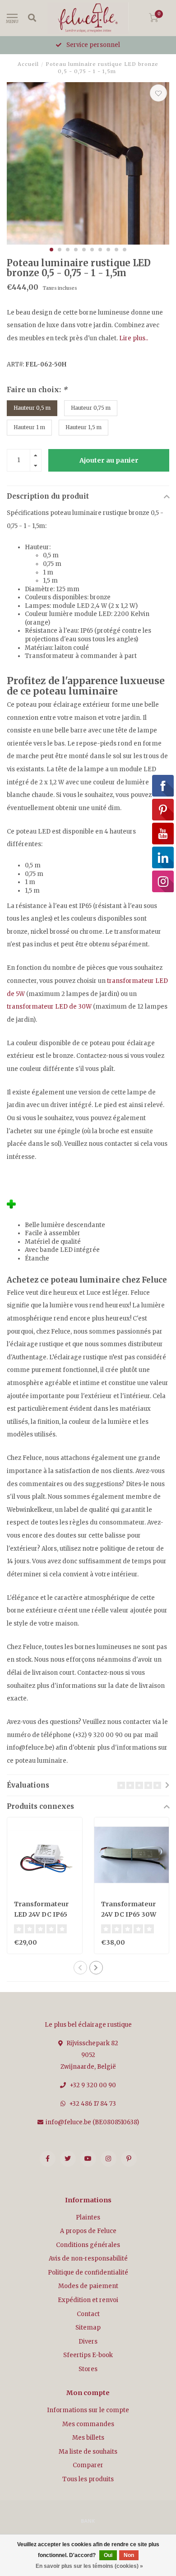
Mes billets (88, 2438)
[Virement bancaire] (88, 2520)
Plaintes (88, 2217)
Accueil (28, 64)
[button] (51, 250)
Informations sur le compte (88, 2410)
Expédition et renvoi (88, 2300)
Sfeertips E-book (88, 2355)
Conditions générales (88, 2245)
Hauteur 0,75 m (91, 408)
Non (129, 2555)
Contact (88, 2314)
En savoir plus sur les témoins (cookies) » (89, 2566)
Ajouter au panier (109, 460)
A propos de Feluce (88, 2231)
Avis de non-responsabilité (88, 2259)
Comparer (88, 2465)
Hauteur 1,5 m (83, 427)
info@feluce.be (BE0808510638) (92, 2122)
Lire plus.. (134, 338)
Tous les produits (88, 2479)
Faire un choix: (37, 390)
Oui (108, 2555)
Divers (88, 2342)
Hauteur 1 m (29, 427)
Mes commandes (88, 2424)
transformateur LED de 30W (49, 1007)
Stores (88, 2369)
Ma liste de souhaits (88, 2452)
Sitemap (88, 2328)
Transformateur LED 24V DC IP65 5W (41, 1914)
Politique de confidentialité (88, 2273)
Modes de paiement (88, 2286)
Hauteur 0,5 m (32, 408)
